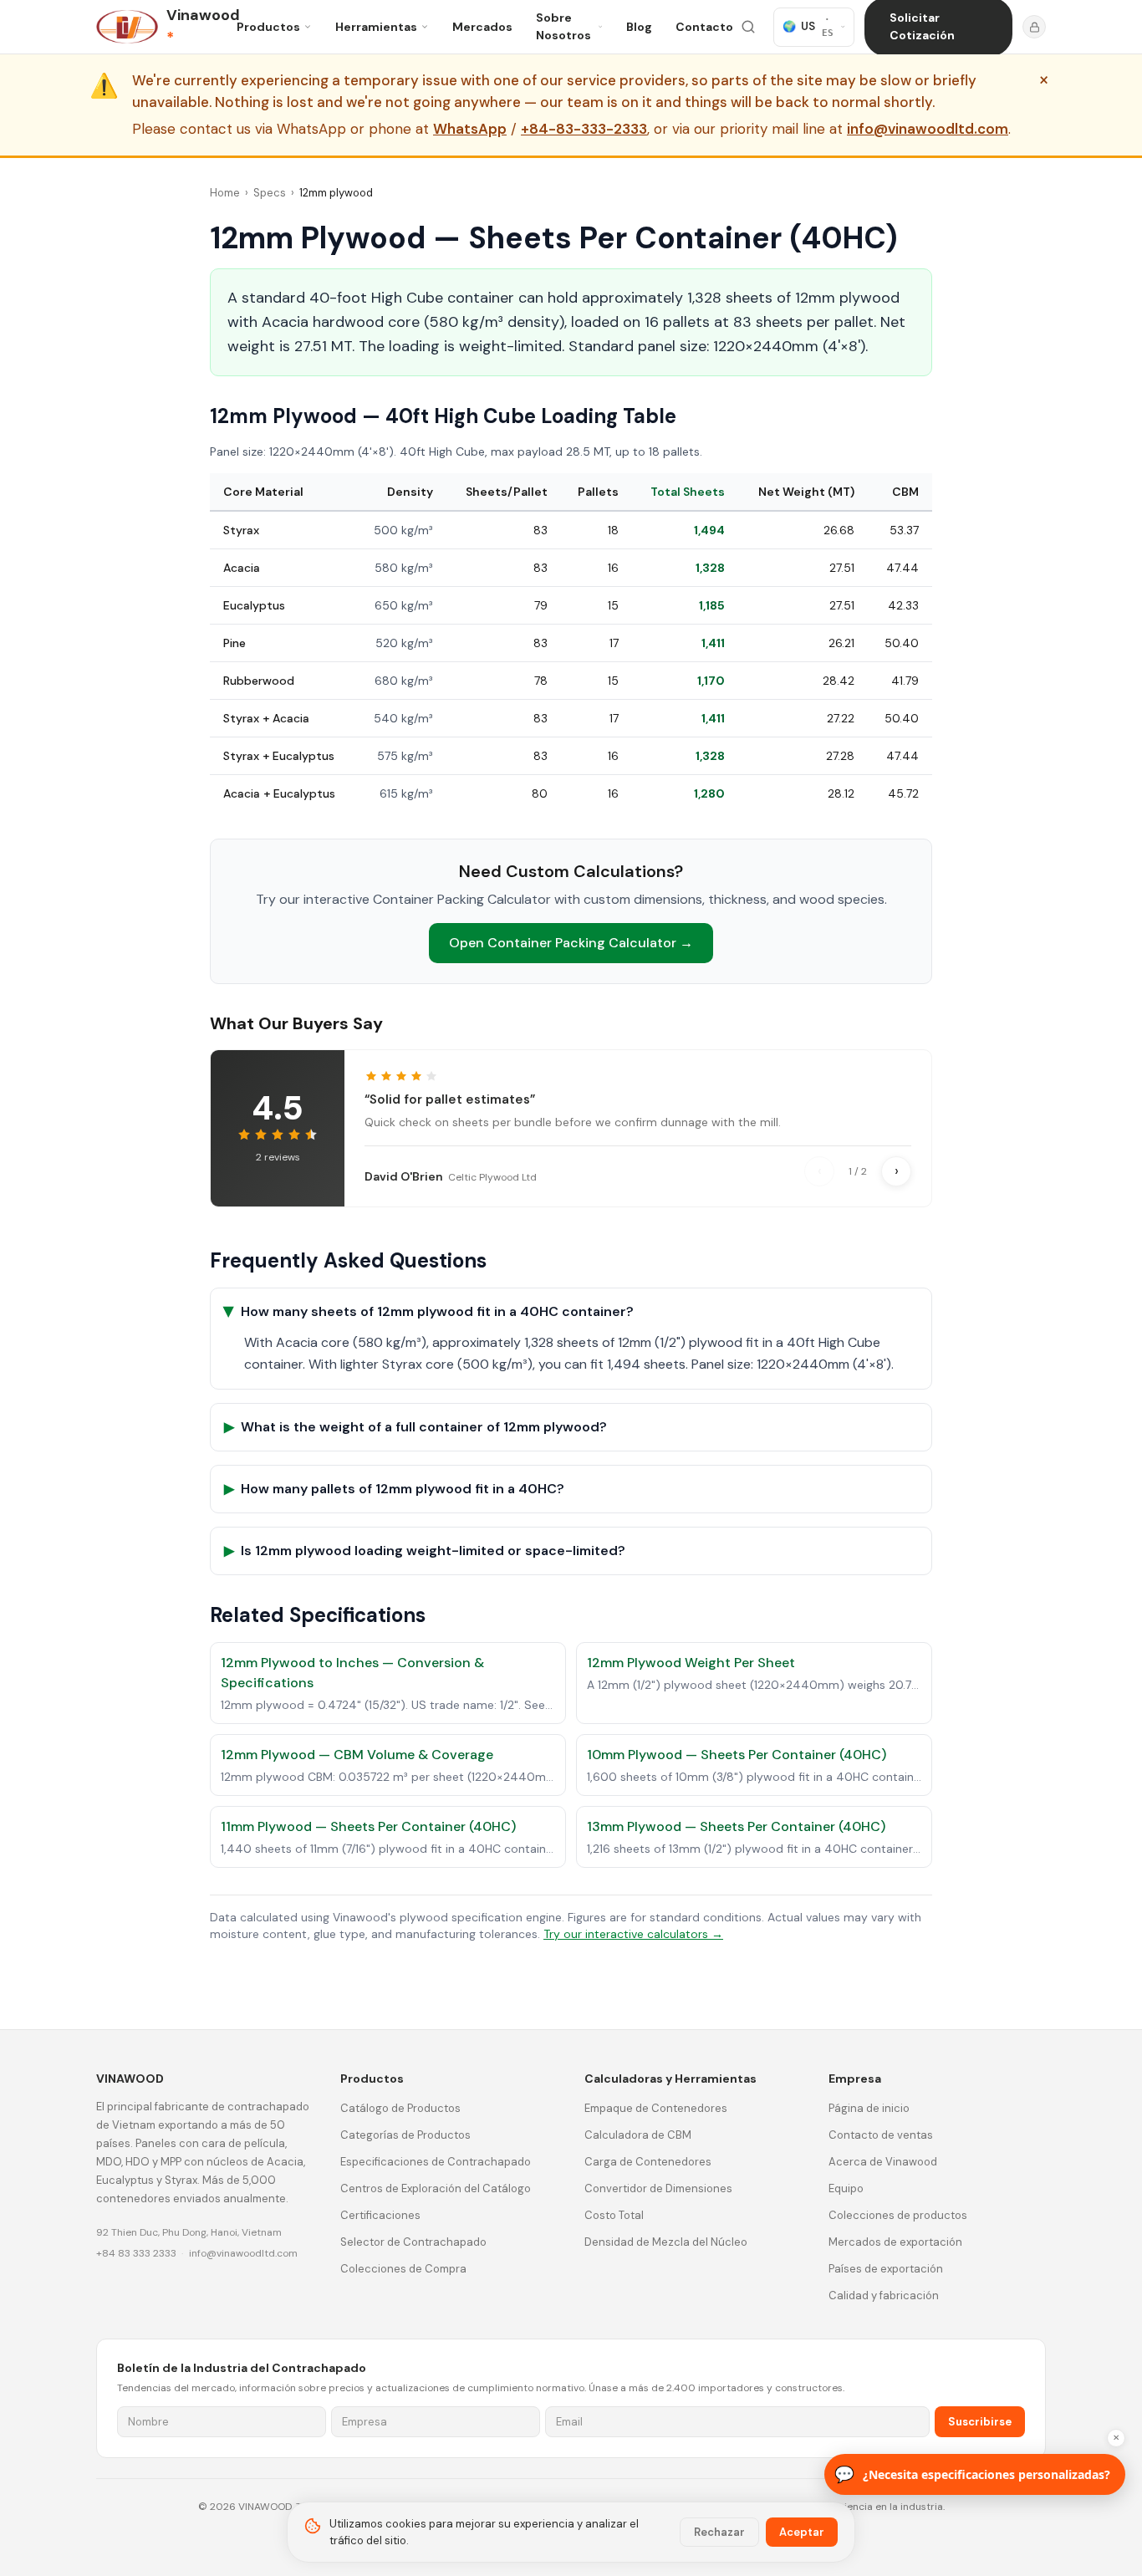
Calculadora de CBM (638, 2135)
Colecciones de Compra (403, 2269)
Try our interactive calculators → (633, 1934)
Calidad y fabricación (884, 2295)
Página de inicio (869, 2108)
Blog (639, 27)
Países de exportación (886, 2269)
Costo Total (614, 2215)
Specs (270, 193)
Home (225, 193)
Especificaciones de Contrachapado (436, 2162)
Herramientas (376, 27)
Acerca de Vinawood (883, 2162)
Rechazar (719, 2532)
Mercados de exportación (895, 2242)
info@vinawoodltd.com (928, 130)
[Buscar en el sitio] (748, 27)
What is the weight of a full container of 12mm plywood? (416, 1427)
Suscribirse (980, 2422)
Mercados (482, 27)
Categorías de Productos (405, 2135)
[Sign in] (1034, 27)
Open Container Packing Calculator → (571, 943)
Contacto (704, 27)
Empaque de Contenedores (656, 2108)
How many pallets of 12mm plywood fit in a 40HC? (394, 1489)
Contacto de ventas (881, 2135)
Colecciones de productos (898, 2215)
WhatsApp (470, 130)
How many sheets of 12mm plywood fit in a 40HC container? (429, 1311)
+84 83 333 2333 (136, 2253)
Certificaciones (380, 2215)
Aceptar (802, 2532)
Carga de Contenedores (648, 2162)
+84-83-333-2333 (584, 130)
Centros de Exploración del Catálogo (436, 2188)
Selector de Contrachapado (413, 2242)
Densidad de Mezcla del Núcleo (666, 2242)
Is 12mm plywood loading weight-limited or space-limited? (425, 1551)
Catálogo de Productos (400, 2108)
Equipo (846, 2188)
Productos (268, 27)
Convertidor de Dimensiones (658, 2188)
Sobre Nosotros (563, 26)
